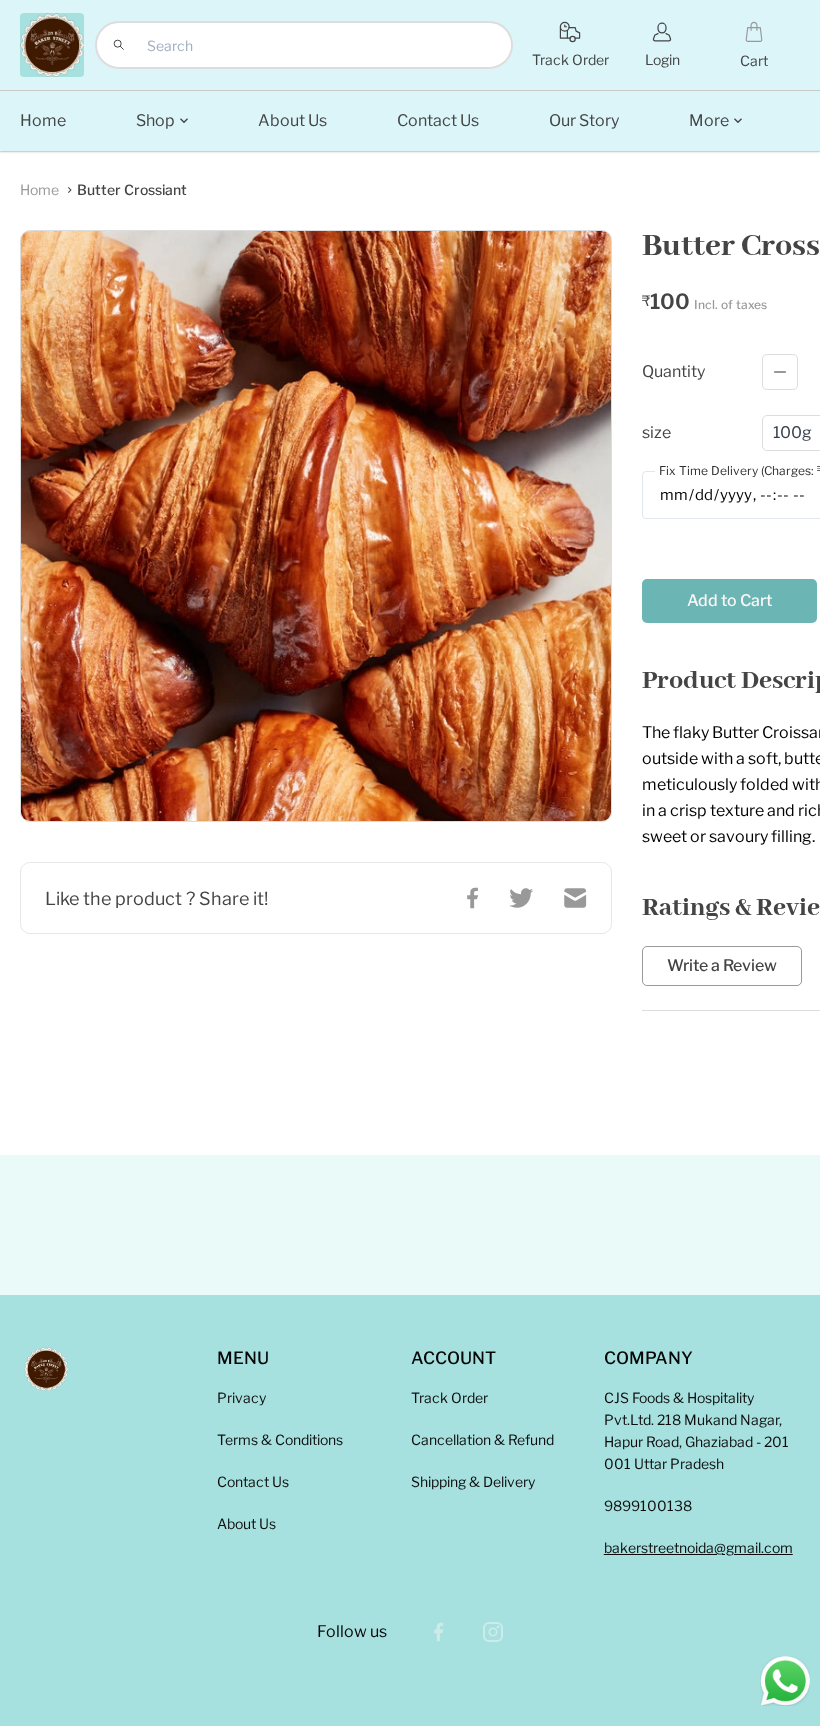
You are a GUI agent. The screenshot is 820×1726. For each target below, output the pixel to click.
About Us (246, 1523)
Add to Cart (729, 600)
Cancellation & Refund (482, 1439)
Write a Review (722, 966)
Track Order (449, 1397)
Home (39, 189)
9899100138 (648, 1505)
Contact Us (253, 1481)
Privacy (241, 1397)
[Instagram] (493, 1632)
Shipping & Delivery (473, 1481)
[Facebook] (439, 1632)
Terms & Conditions (280, 1439)
